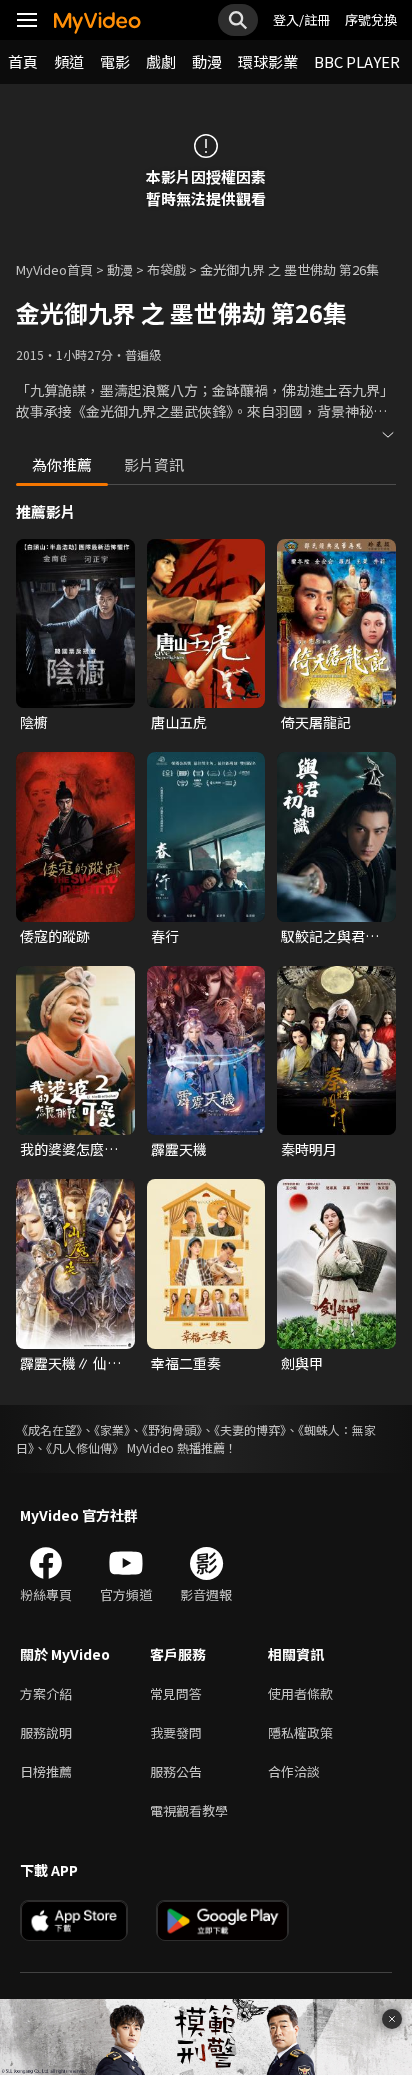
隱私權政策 (300, 1732)
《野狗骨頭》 (172, 1429)
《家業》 (112, 1429)
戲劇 (161, 61)
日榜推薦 (46, 1771)
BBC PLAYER (357, 61)
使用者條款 (300, 1693)
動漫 (207, 61)
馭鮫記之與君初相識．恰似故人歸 (330, 936)
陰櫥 (34, 722)
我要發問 (176, 1732)
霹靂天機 (179, 1149)
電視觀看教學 (189, 1810)
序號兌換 (371, 19)
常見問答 (176, 1693)
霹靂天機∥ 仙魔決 (70, 1363)
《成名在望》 (49, 1429)
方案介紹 (46, 1693)
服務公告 (176, 1771)
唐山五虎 (179, 722)
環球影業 (268, 61)
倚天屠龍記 (316, 722)
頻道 (69, 61)
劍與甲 (302, 1363)
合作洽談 (294, 1771)
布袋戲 (166, 269)
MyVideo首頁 (54, 269)
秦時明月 (309, 1149)
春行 (165, 936)
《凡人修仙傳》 (85, 1447)
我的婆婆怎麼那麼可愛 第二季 (69, 1149)
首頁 (23, 61)
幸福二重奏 (186, 1363)
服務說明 (46, 1732)
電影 (115, 61)
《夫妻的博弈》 (250, 1429)
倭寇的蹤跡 (55, 936)
